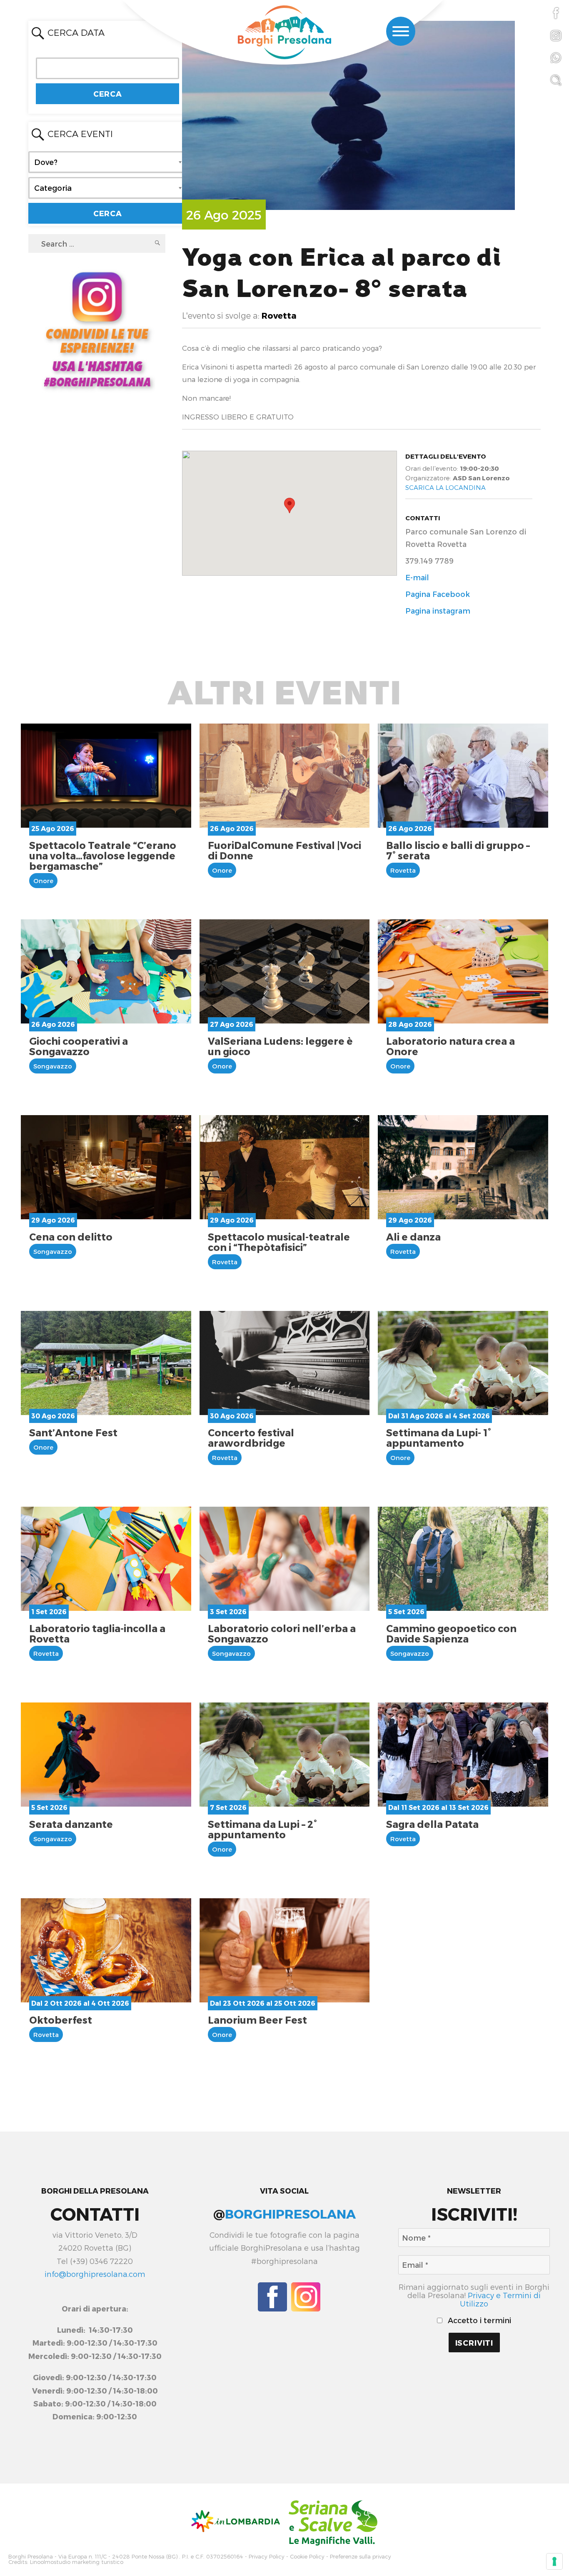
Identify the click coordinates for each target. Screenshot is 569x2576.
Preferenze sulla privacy (361, 2557)
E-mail (417, 577)
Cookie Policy (307, 2557)
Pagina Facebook (438, 594)
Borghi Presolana (31, 2557)
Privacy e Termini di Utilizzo (500, 2299)
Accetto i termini (478, 2320)
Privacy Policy (267, 2557)
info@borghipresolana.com (95, 2274)
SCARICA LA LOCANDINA (445, 487)
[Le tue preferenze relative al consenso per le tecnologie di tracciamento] (554, 2561)
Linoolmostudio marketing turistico (77, 2562)
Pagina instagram (438, 610)
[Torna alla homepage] (284, 33)
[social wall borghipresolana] (97, 328)
